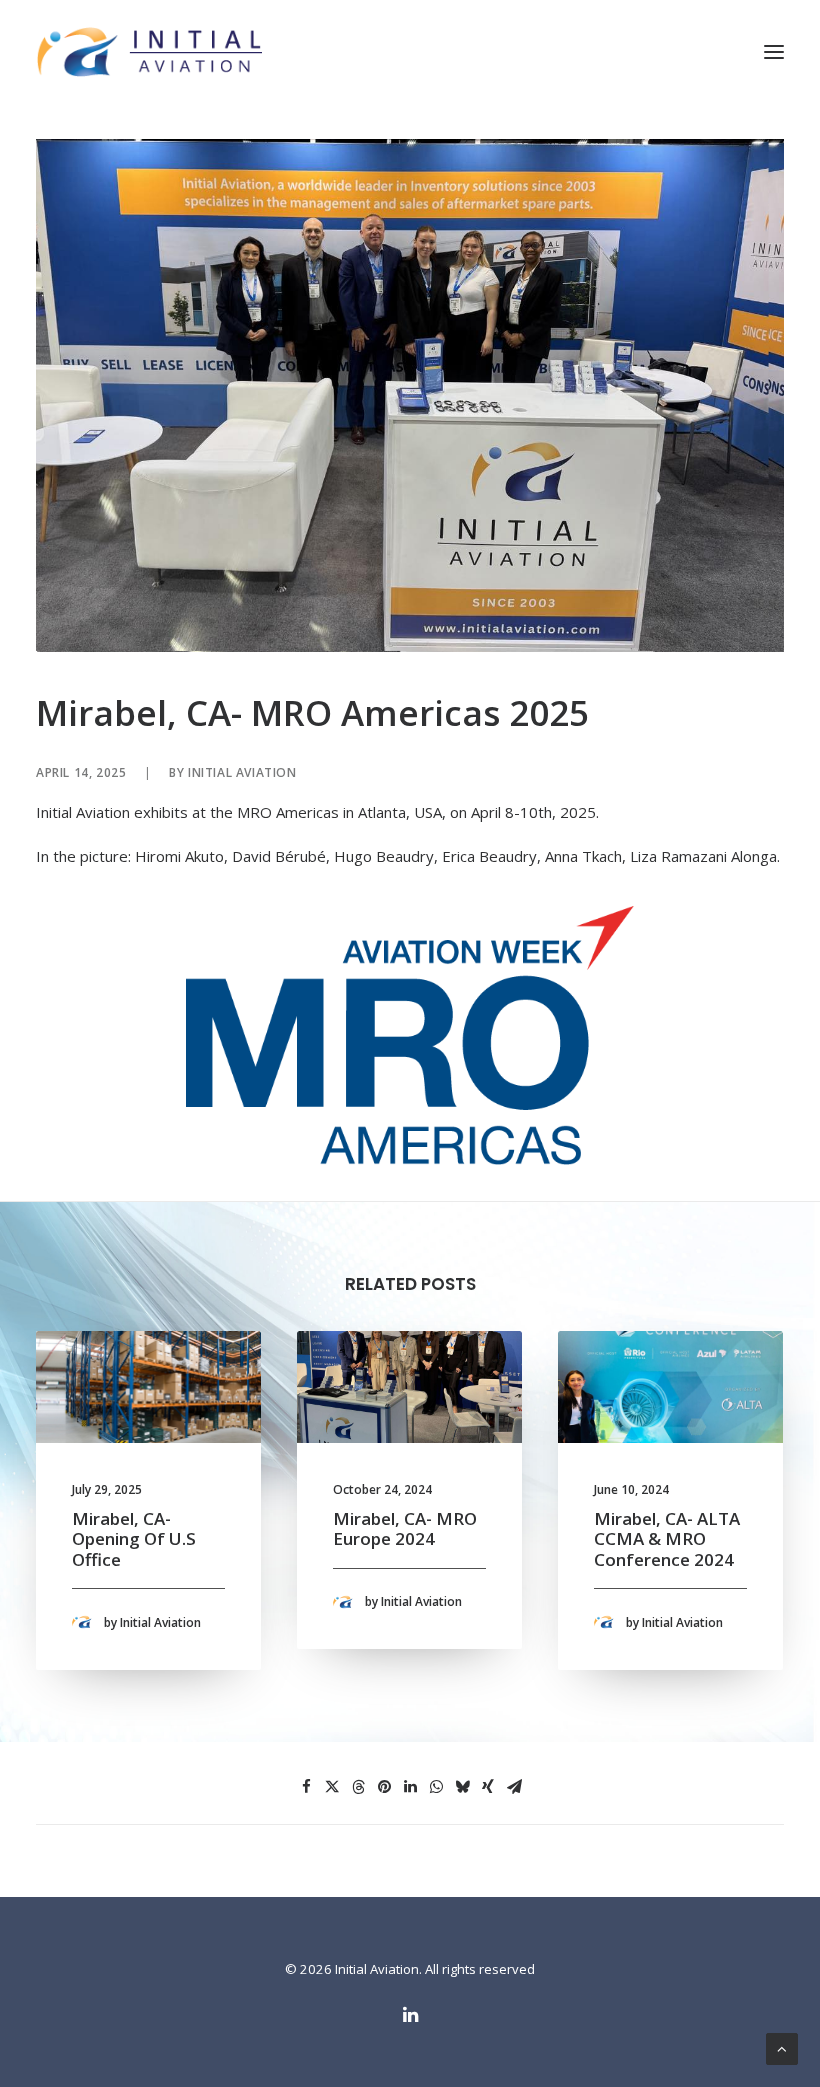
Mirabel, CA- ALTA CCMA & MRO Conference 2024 (667, 1539)
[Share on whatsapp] (436, 1787)
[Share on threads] (358, 1787)
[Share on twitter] (332, 1787)
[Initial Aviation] (149, 52)
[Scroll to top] (782, 2047)
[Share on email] (514, 1787)
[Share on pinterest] (384, 1787)
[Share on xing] (488, 1787)
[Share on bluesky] (462, 1787)
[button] (774, 52)
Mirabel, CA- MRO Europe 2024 (405, 1528)
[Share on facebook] (306, 1787)
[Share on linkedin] (410, 1787)
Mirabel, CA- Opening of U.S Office (134, 1539)
